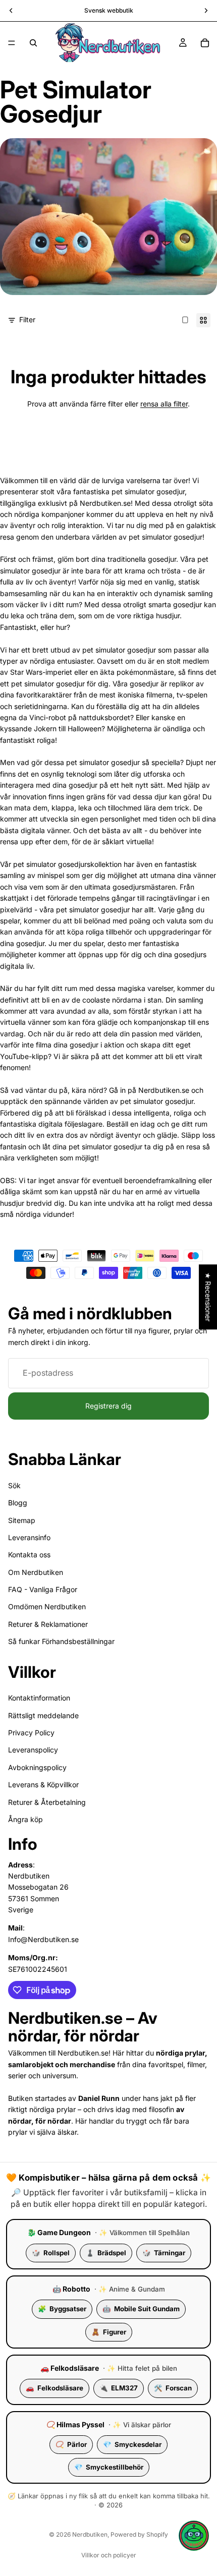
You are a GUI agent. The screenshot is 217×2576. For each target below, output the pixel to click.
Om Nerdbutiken (36, 1572)
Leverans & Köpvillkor (43, 1784)
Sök (14, 1485)
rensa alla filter (164, 404)
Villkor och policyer (109, 2555)
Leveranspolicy (33, 1750)
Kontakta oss (29, 1555)
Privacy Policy (31, 1733)
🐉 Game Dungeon (59, 2232)
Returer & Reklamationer (48, 1624)
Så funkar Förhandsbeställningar (61, 1641)
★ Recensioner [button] (208, 1297)
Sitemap (22, 1520)
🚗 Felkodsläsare (70, 2368)
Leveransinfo (29, 1537)
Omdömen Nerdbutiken (47, 1607)
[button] (194, 2536)
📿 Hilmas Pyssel (75, 2424)
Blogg (18, 1503)
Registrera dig (108, 1406)
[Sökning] (33, 43)
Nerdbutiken (90, 2534)
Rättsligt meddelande (43, 1715)
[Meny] (12, 43)
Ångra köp (25, 1819)
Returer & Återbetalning (47, 1802)
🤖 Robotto (71, 2289)
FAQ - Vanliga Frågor (43, 1589)
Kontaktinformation (39, 1698)
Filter (27, 319)
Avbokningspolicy (37, 1767)
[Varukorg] (205, 43)
